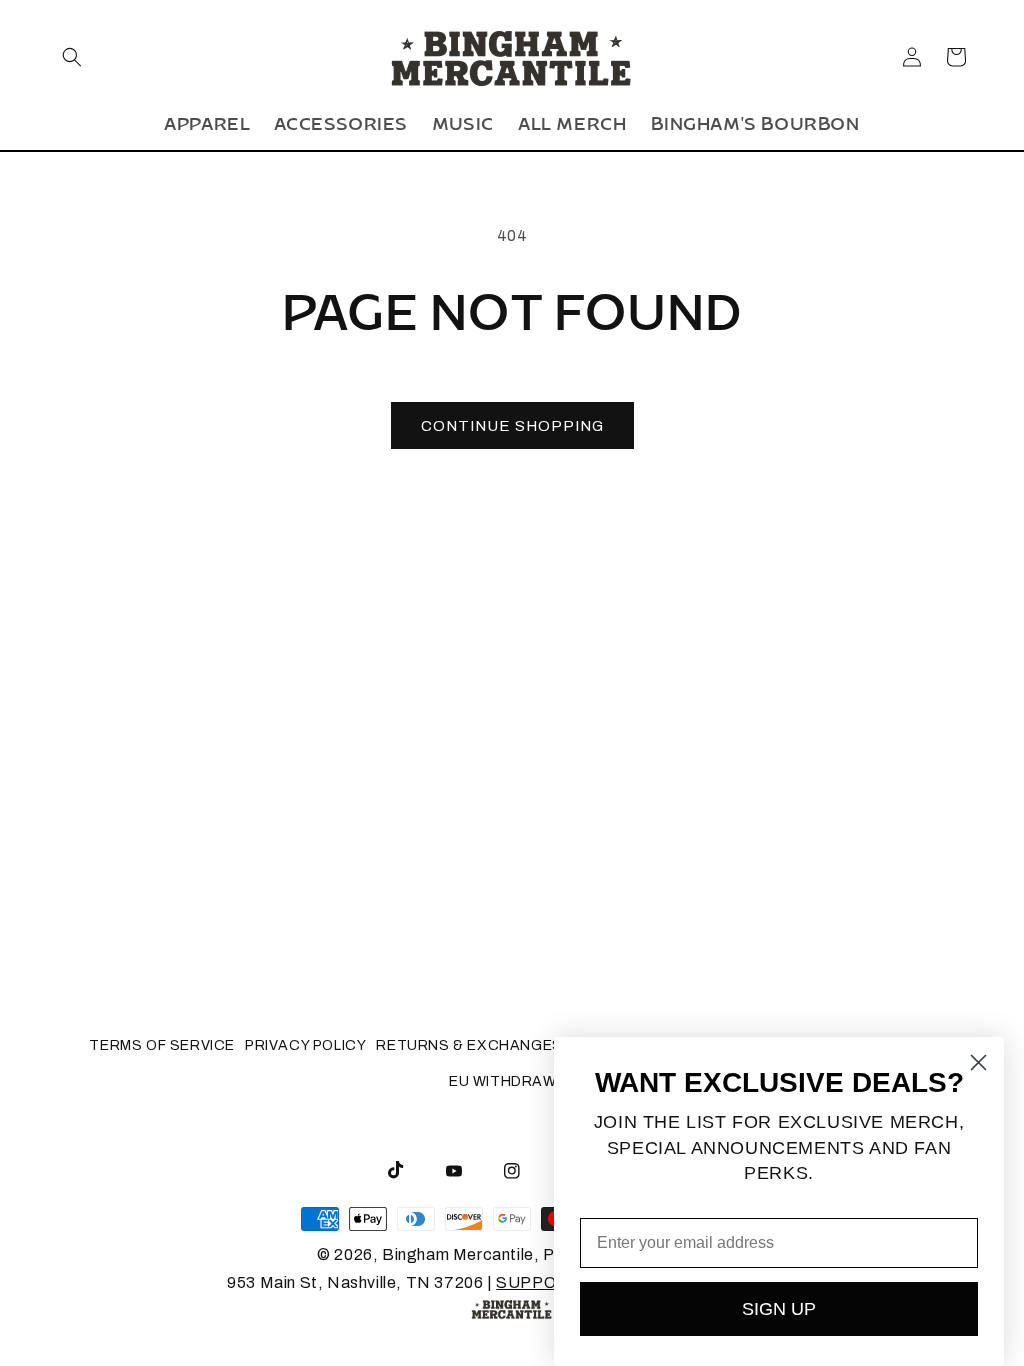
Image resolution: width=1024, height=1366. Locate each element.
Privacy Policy (305, 1045)
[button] (72, 57)
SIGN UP (779, 1309)
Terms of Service (162, 1045)
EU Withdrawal (512, 1081)
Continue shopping (512, 426)
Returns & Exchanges (469, 1045)
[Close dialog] (978, 1062)
